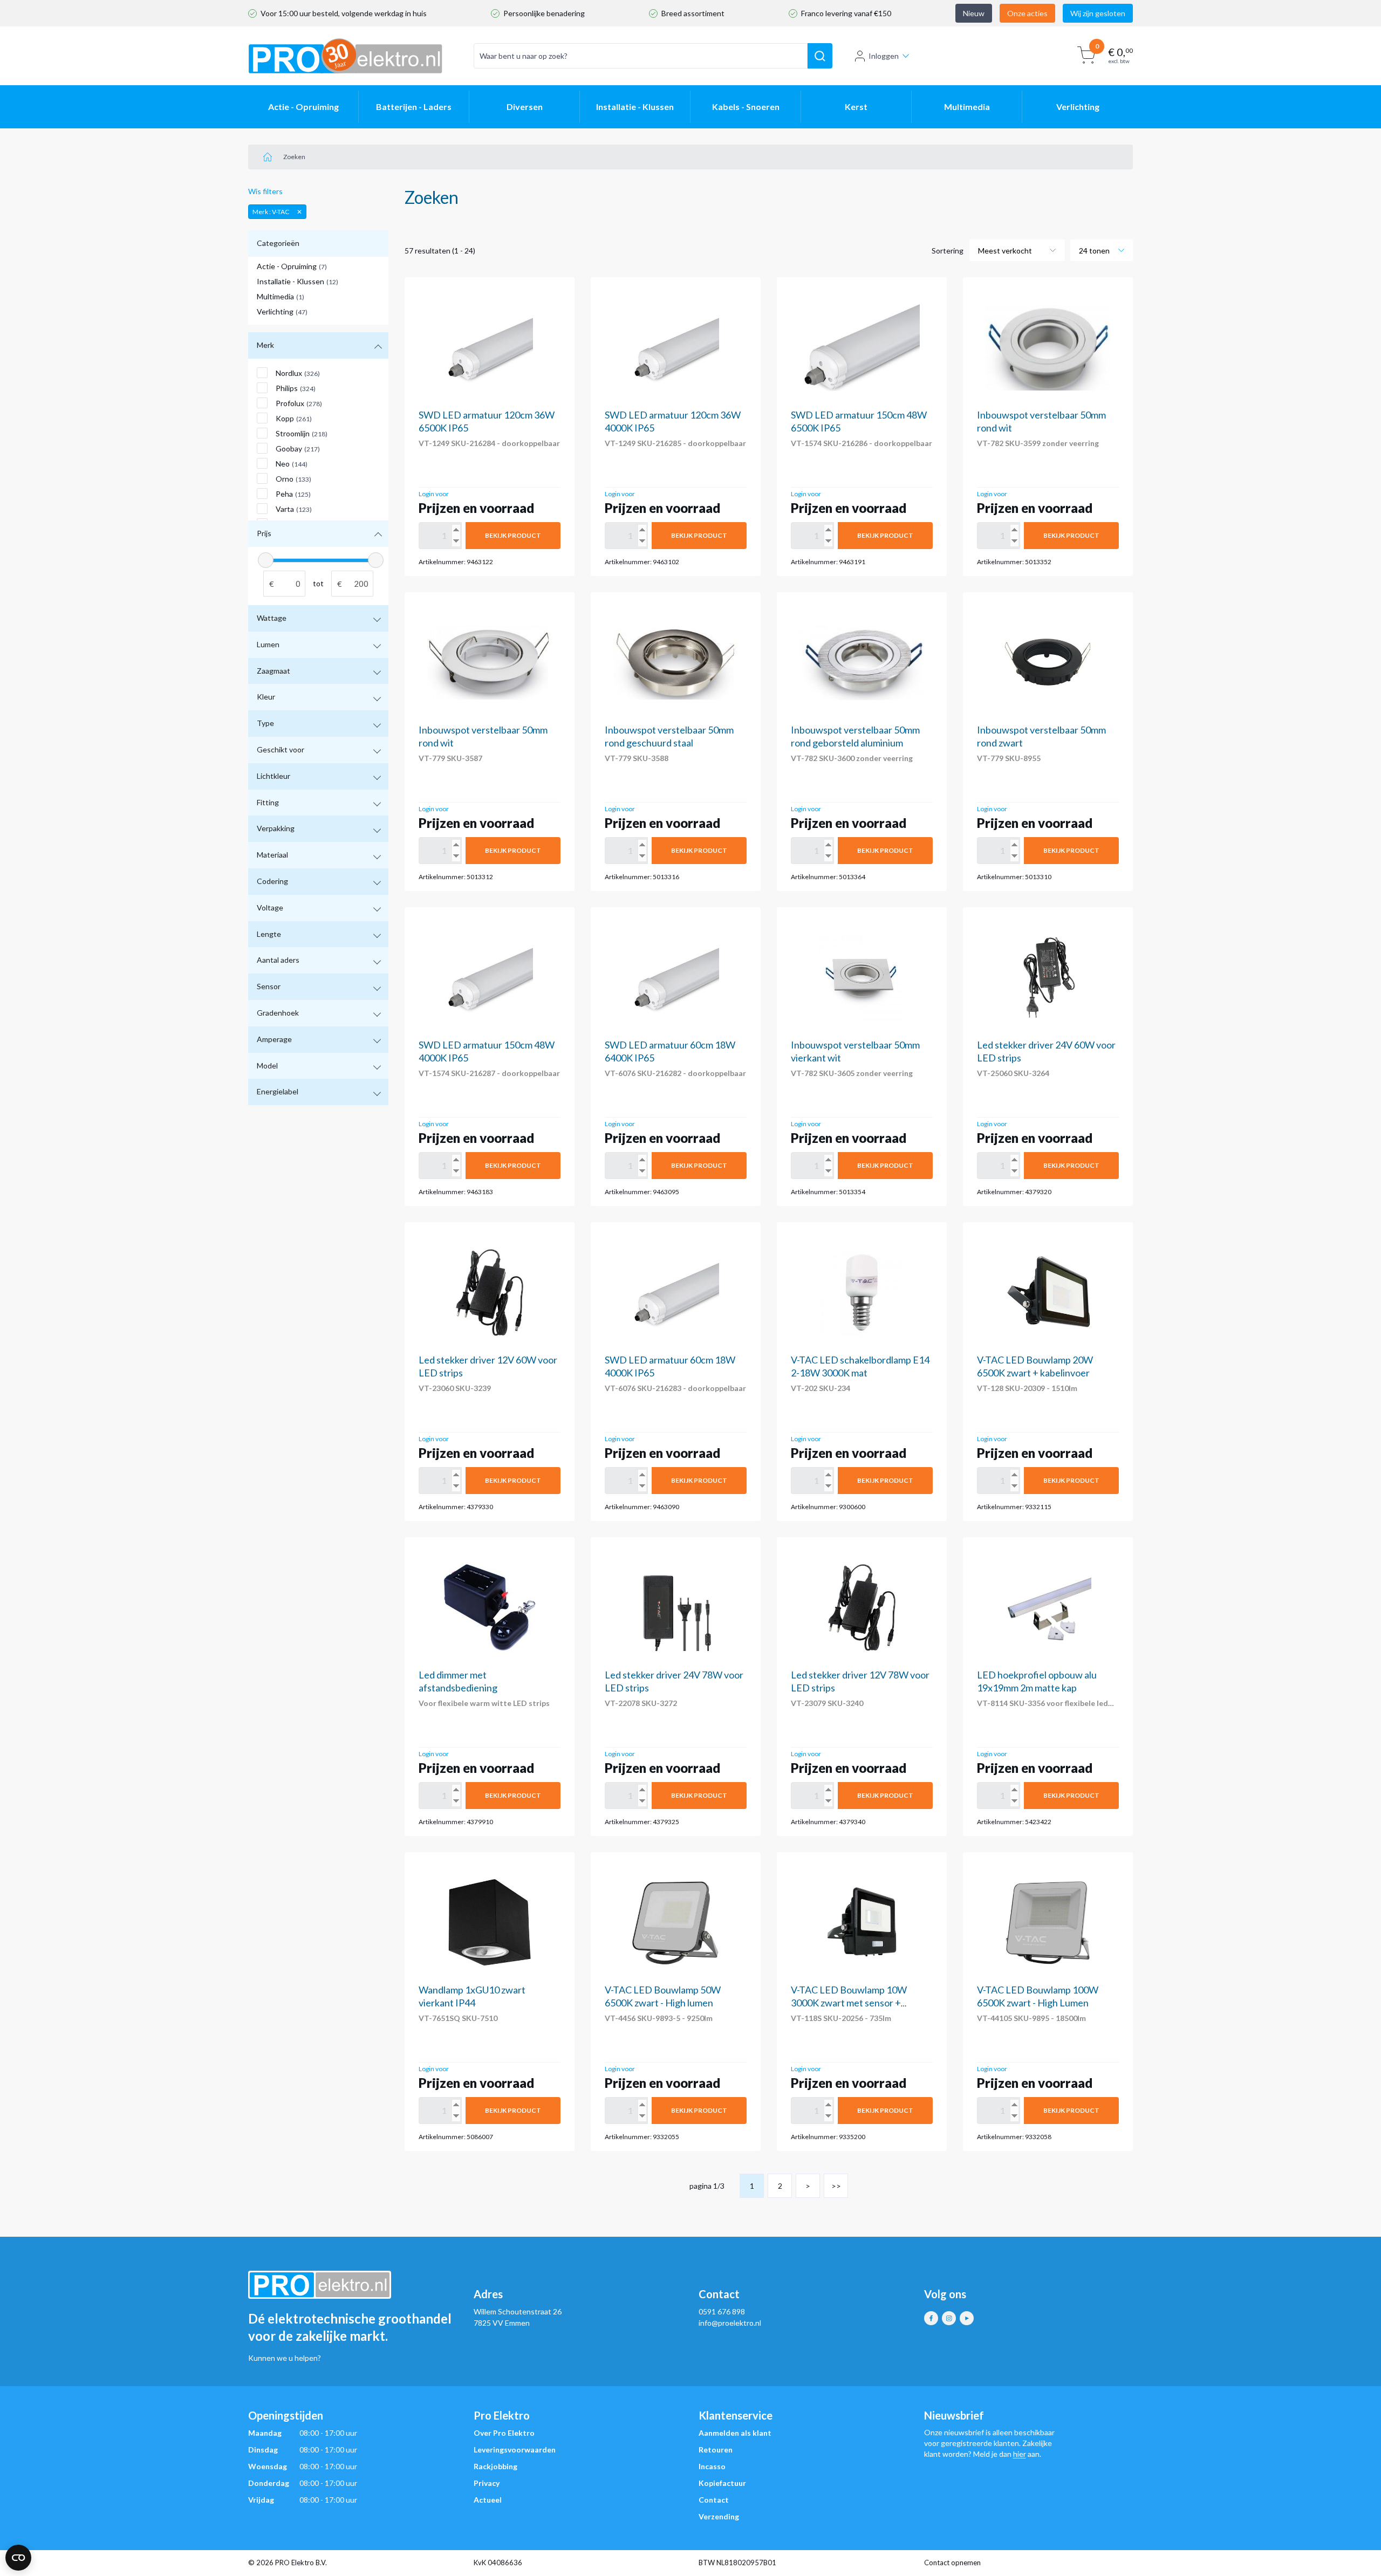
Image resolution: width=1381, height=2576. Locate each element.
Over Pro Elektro (504, 2433)
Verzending (719, 2516)
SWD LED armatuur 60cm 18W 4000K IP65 (670, 1366)
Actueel (488, 2500)
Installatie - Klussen (635, 107)
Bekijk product (513, 535)
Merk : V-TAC (271, 212)
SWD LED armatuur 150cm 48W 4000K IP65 (487, 1051)
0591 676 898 (722, 2311)
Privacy (487, 2483)
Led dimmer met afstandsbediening (458, 1681)
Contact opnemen (952, 2563)
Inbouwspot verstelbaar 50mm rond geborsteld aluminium (855, 736)
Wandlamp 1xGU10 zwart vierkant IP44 (472, 1996)
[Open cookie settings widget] (18, 2558)
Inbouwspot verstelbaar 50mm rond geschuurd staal (669, 736)
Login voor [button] (434, 494)
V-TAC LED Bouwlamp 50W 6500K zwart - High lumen (663, 1996)
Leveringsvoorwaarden (515, 2450)
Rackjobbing (495, 2466)
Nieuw (974, 13)
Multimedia (967, 107)
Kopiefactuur (722, 2483)
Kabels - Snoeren (746, 107)
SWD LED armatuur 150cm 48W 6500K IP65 (859, 421)
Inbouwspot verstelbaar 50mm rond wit (1041, 421)
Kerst (856, 107)
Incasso (712, 2466)
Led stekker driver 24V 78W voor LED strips (674, 1681)
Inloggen (884, 56)
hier (1020, 2454)
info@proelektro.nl (730, 2323)
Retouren (716, 2450)
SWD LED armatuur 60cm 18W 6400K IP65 (670, 1051)
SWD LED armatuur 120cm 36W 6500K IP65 (487, 421)
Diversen (525, 107)
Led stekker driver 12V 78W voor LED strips (860, 1681)
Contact (714, 2500)
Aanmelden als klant (735, 2433)
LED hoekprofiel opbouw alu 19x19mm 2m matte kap (1037, 1681)
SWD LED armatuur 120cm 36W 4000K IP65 (673, 421)
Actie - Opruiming (303, 107)
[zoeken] (820, 56)
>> (836, 2186)
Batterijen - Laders (414, 107)
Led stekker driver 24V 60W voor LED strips (1046, 1051)
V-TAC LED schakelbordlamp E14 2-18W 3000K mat (860, 1366)
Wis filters (265, 191)
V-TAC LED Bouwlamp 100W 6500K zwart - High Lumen (1038, 1996)
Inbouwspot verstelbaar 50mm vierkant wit (855, 1051)
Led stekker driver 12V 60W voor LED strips (488, 1366)
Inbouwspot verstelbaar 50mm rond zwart (1041, 736)
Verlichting (1078, 107)
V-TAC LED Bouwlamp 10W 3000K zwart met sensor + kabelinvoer (849, 2003)
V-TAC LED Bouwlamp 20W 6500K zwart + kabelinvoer (1035, 1366)
